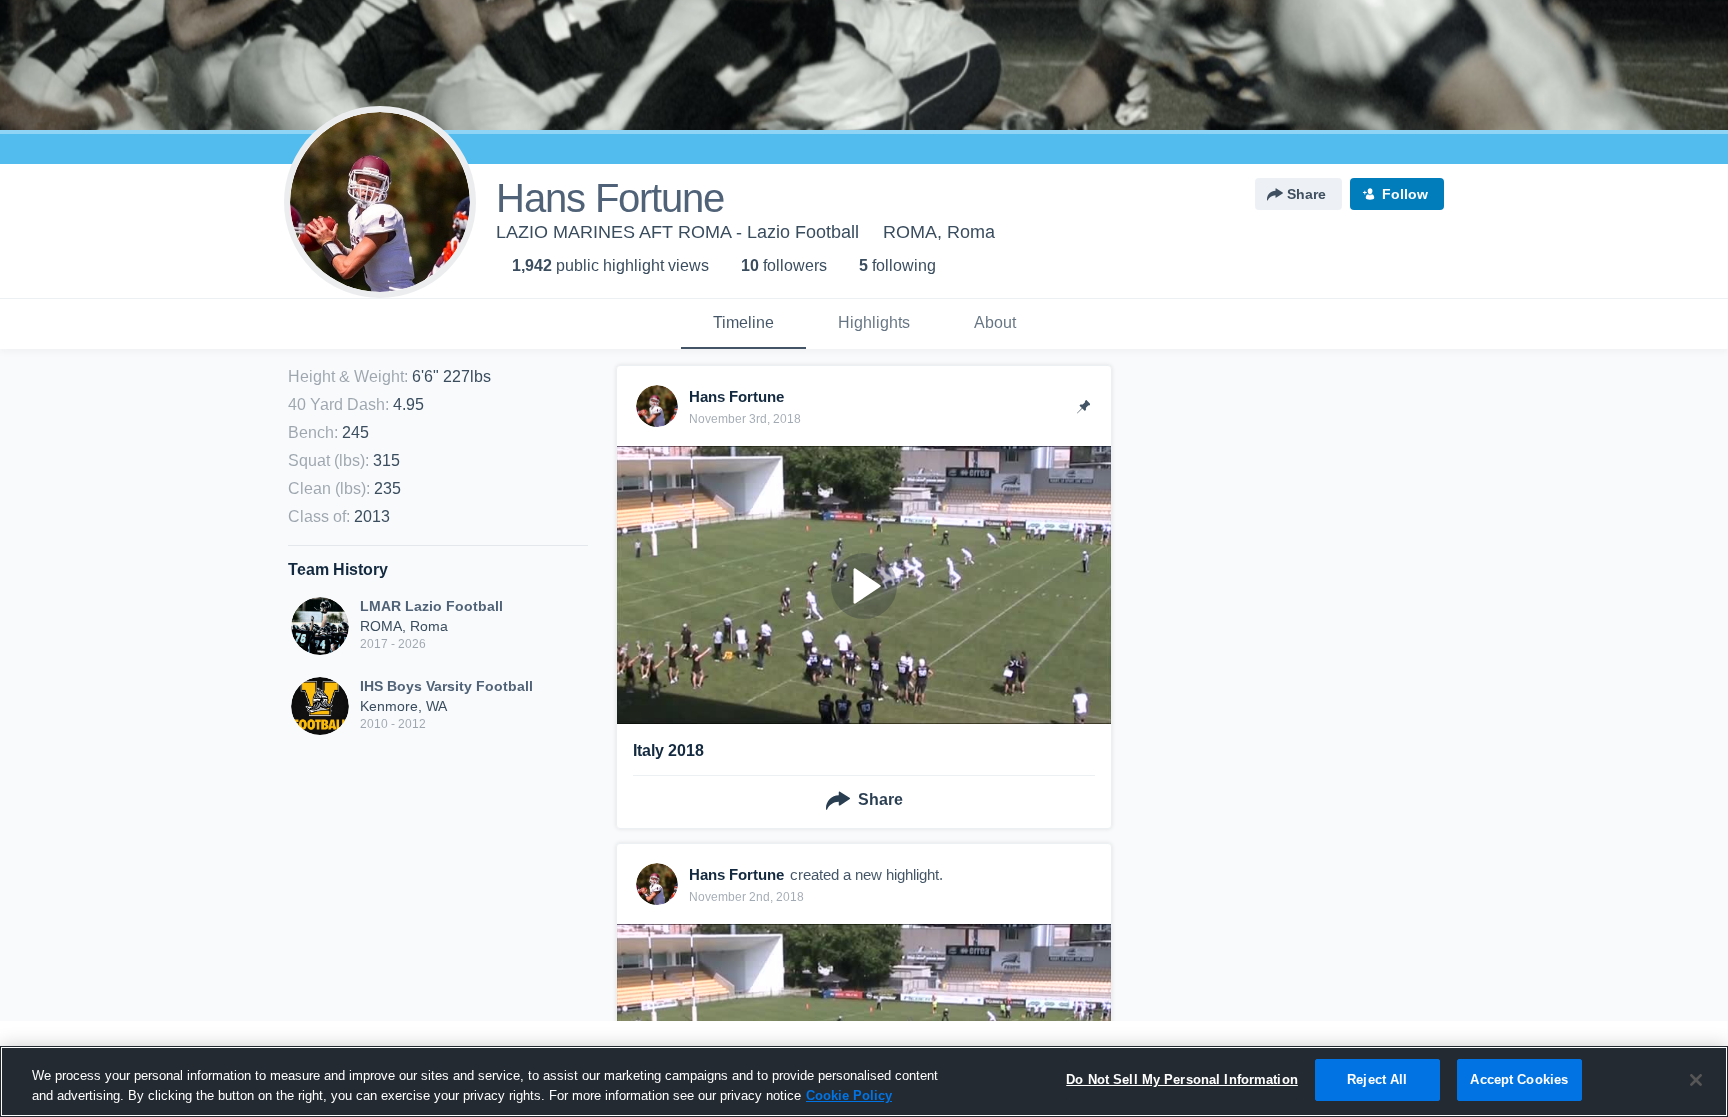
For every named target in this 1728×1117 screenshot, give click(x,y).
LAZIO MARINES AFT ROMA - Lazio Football (677, 232)
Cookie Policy (849, 1095)
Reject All (1377, 1079)
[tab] (743, 324)
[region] (864, 1081)
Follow (1405, 194)
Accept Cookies (1519, 1079)
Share (1306, 194)
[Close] (1696, 1080)
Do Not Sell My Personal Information (1182, 1079)
